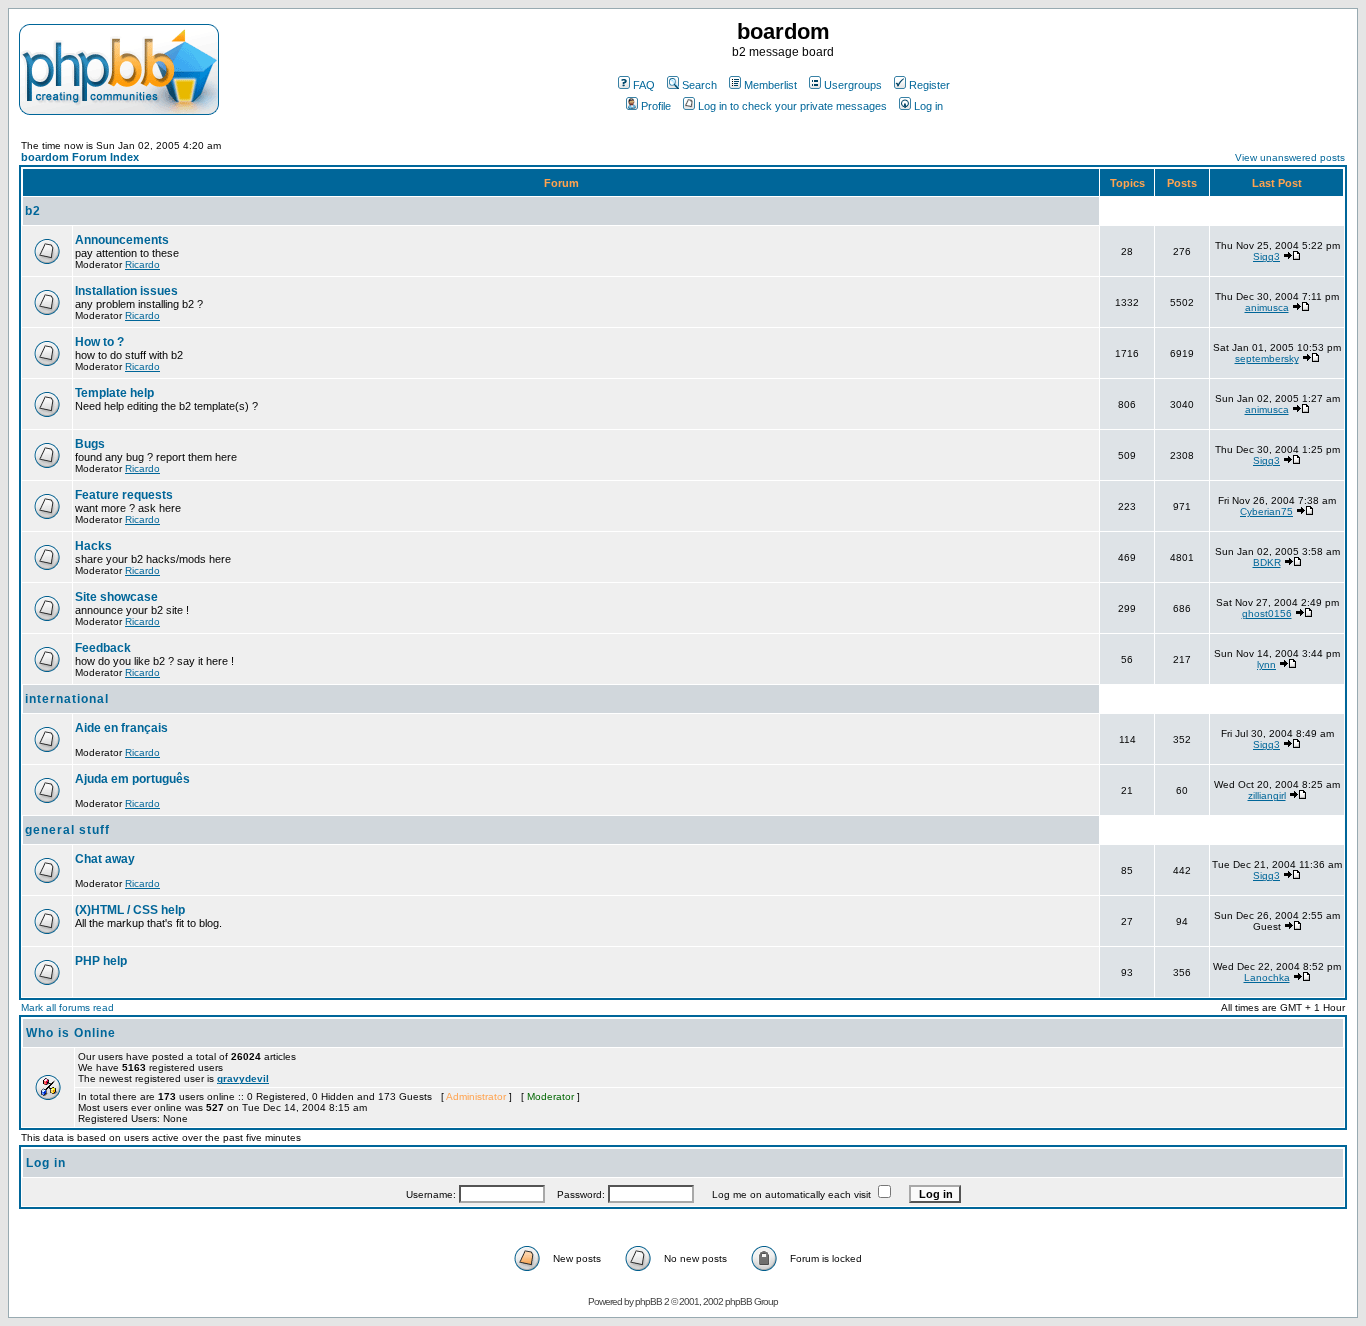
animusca (1267, 307)
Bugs (90, 444)
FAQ (644, 85)
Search (699, 85)
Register (929, 85)
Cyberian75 (1266, 511)
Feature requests (124, 495)
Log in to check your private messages (792, 106)
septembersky (1267, 358)
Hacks (93, 546)
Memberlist (770, 85)
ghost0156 (1267, 613)
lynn (1266, 664)
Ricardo (142, 264)
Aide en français (121, 728)
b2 (33, 211)
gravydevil (243, 1078)
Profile (656, 106)
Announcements (122, 240)
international (67, 699)
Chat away (105, 859)
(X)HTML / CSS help (130, 910)
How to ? (99, 342)
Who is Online (71, 1033)
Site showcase (116, 597)
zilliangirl (1267, 795)
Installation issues (126, 291)
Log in (928, 106)
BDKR (1267, 562)
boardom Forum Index (80, 157)
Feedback (103, 648)
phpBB (648, 1301)
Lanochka (1267, 977)
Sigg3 (1266, 256)
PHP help (101, 961)
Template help (114, 393)
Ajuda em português (132, 779)
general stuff (67, 830)
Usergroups (853, 85)
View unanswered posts (1290, 157)
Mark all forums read (67, 1007)
